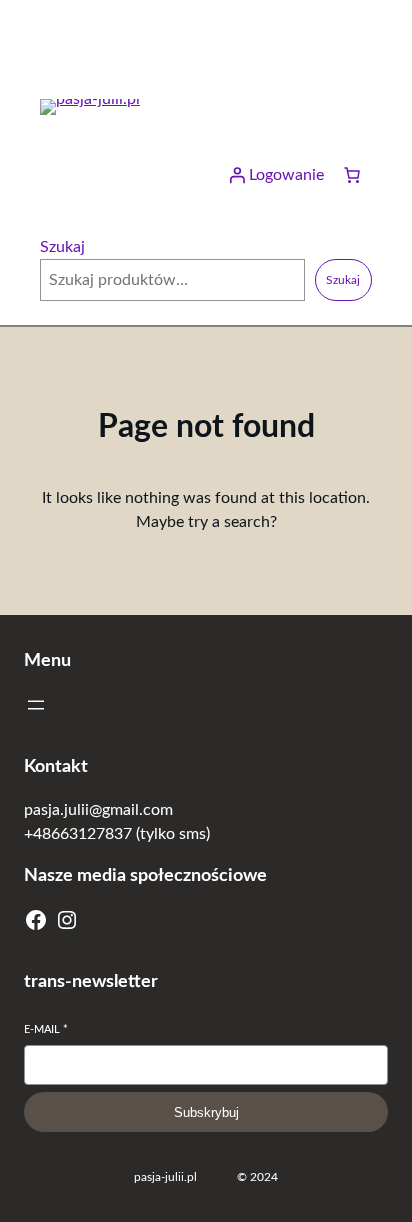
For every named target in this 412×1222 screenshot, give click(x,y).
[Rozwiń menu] (36, 705)
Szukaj (62, 247)
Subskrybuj (206, 1112)
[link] (352, 175)
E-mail (46, 1029)
